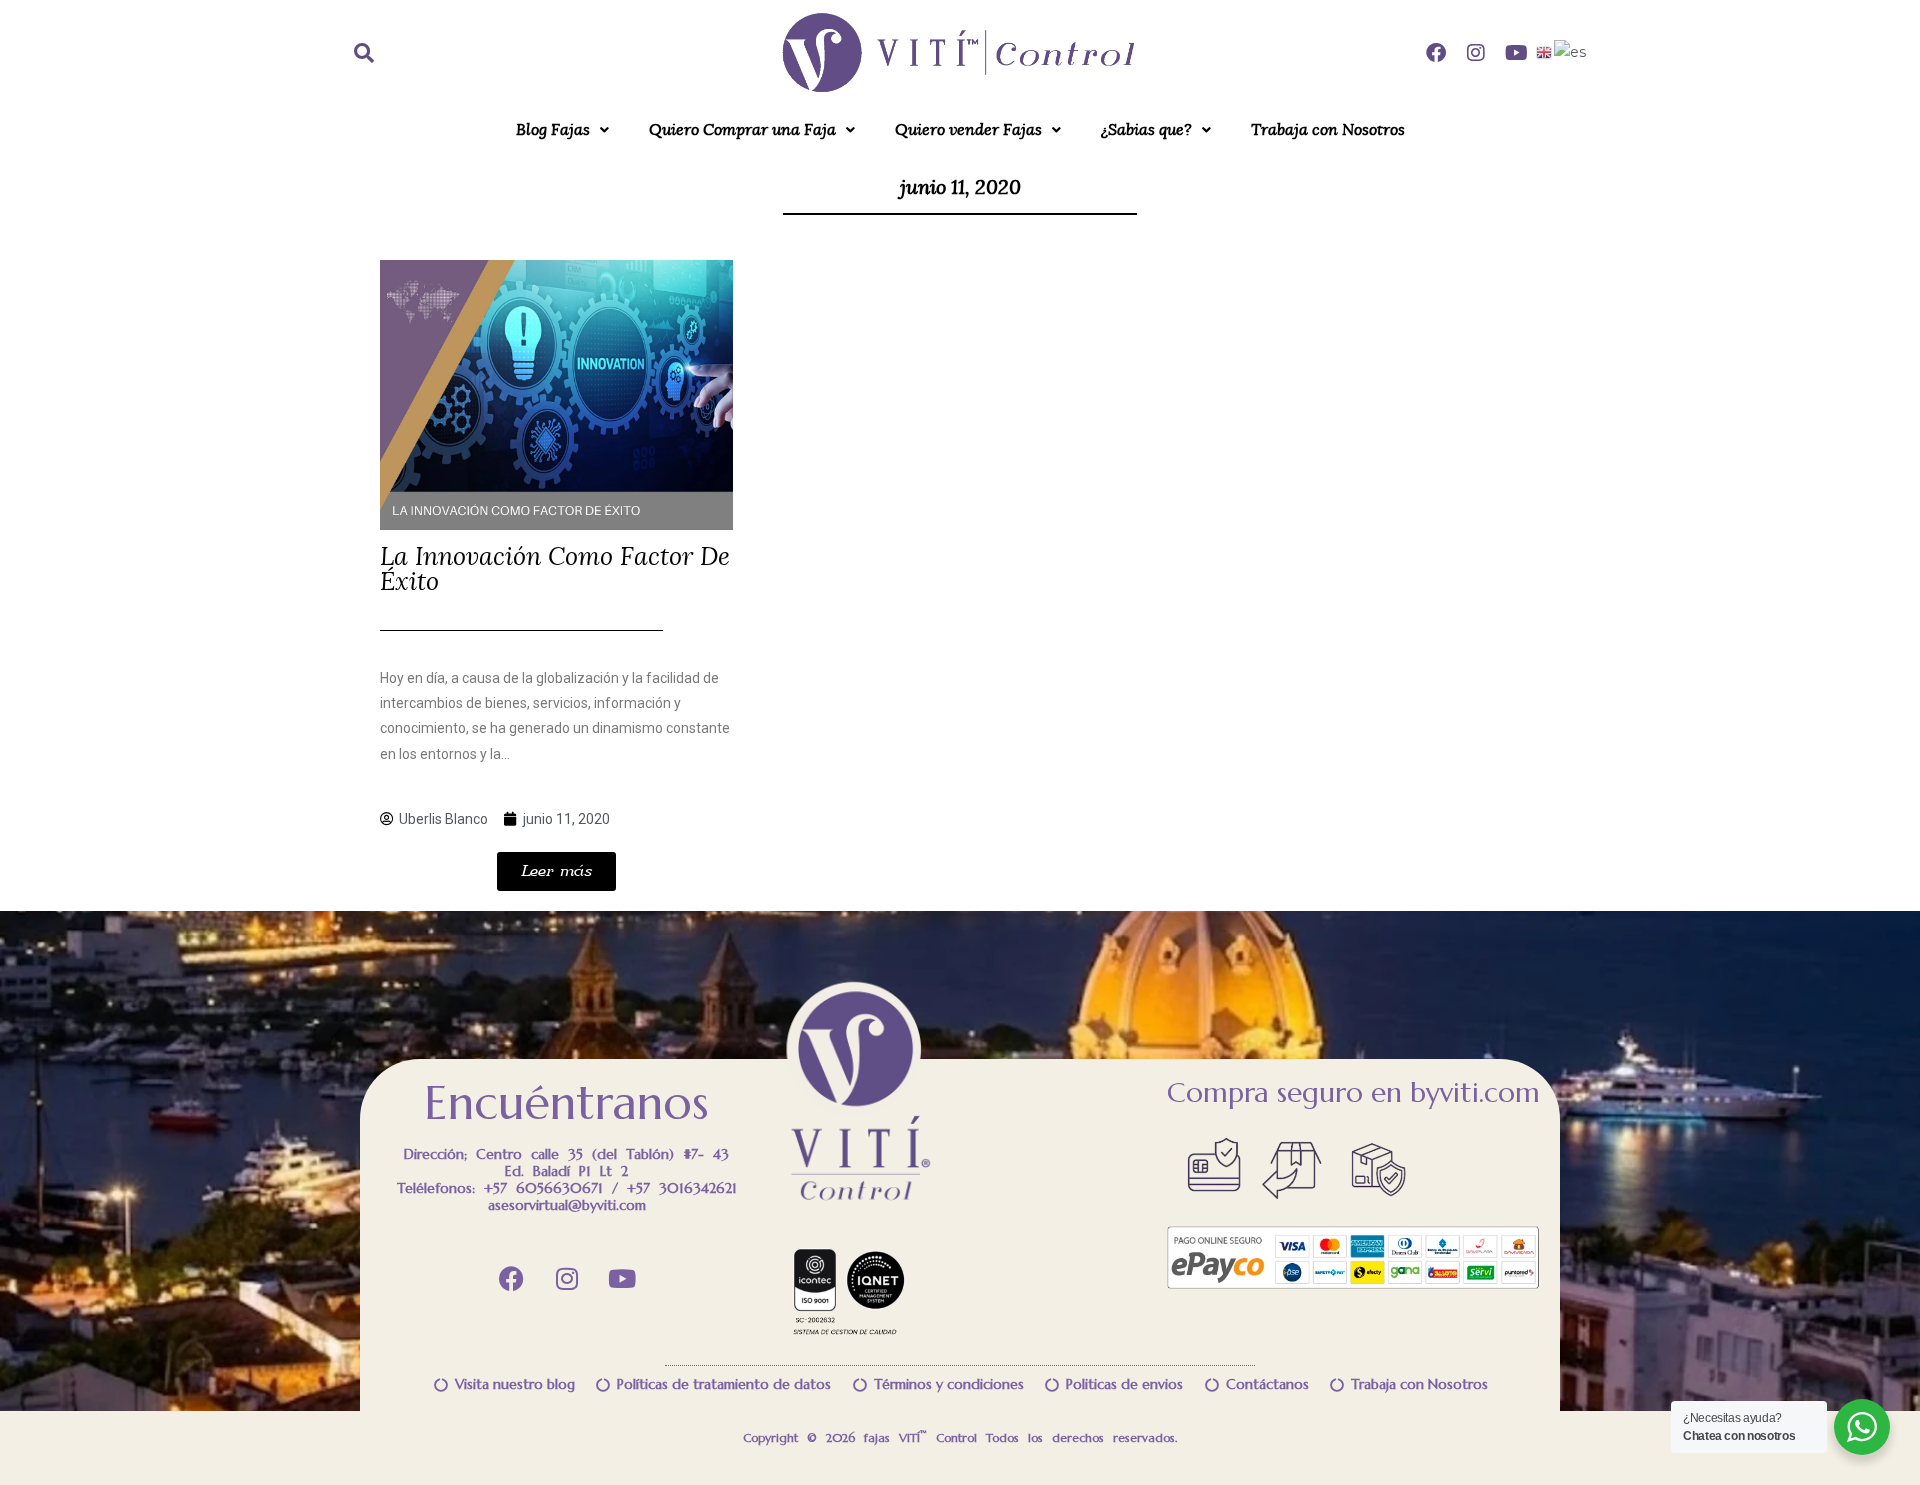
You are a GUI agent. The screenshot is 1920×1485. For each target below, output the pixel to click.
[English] (1545, 52)
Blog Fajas (553, 130)
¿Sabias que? (1146, 130)
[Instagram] (1476, 53)
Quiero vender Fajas (968, 130)
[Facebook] (1436, 53)
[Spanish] (1571, 52)
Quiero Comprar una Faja (742, 130)
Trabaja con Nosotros (1328, 130)
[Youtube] (1516, 53)
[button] (562, 130)
